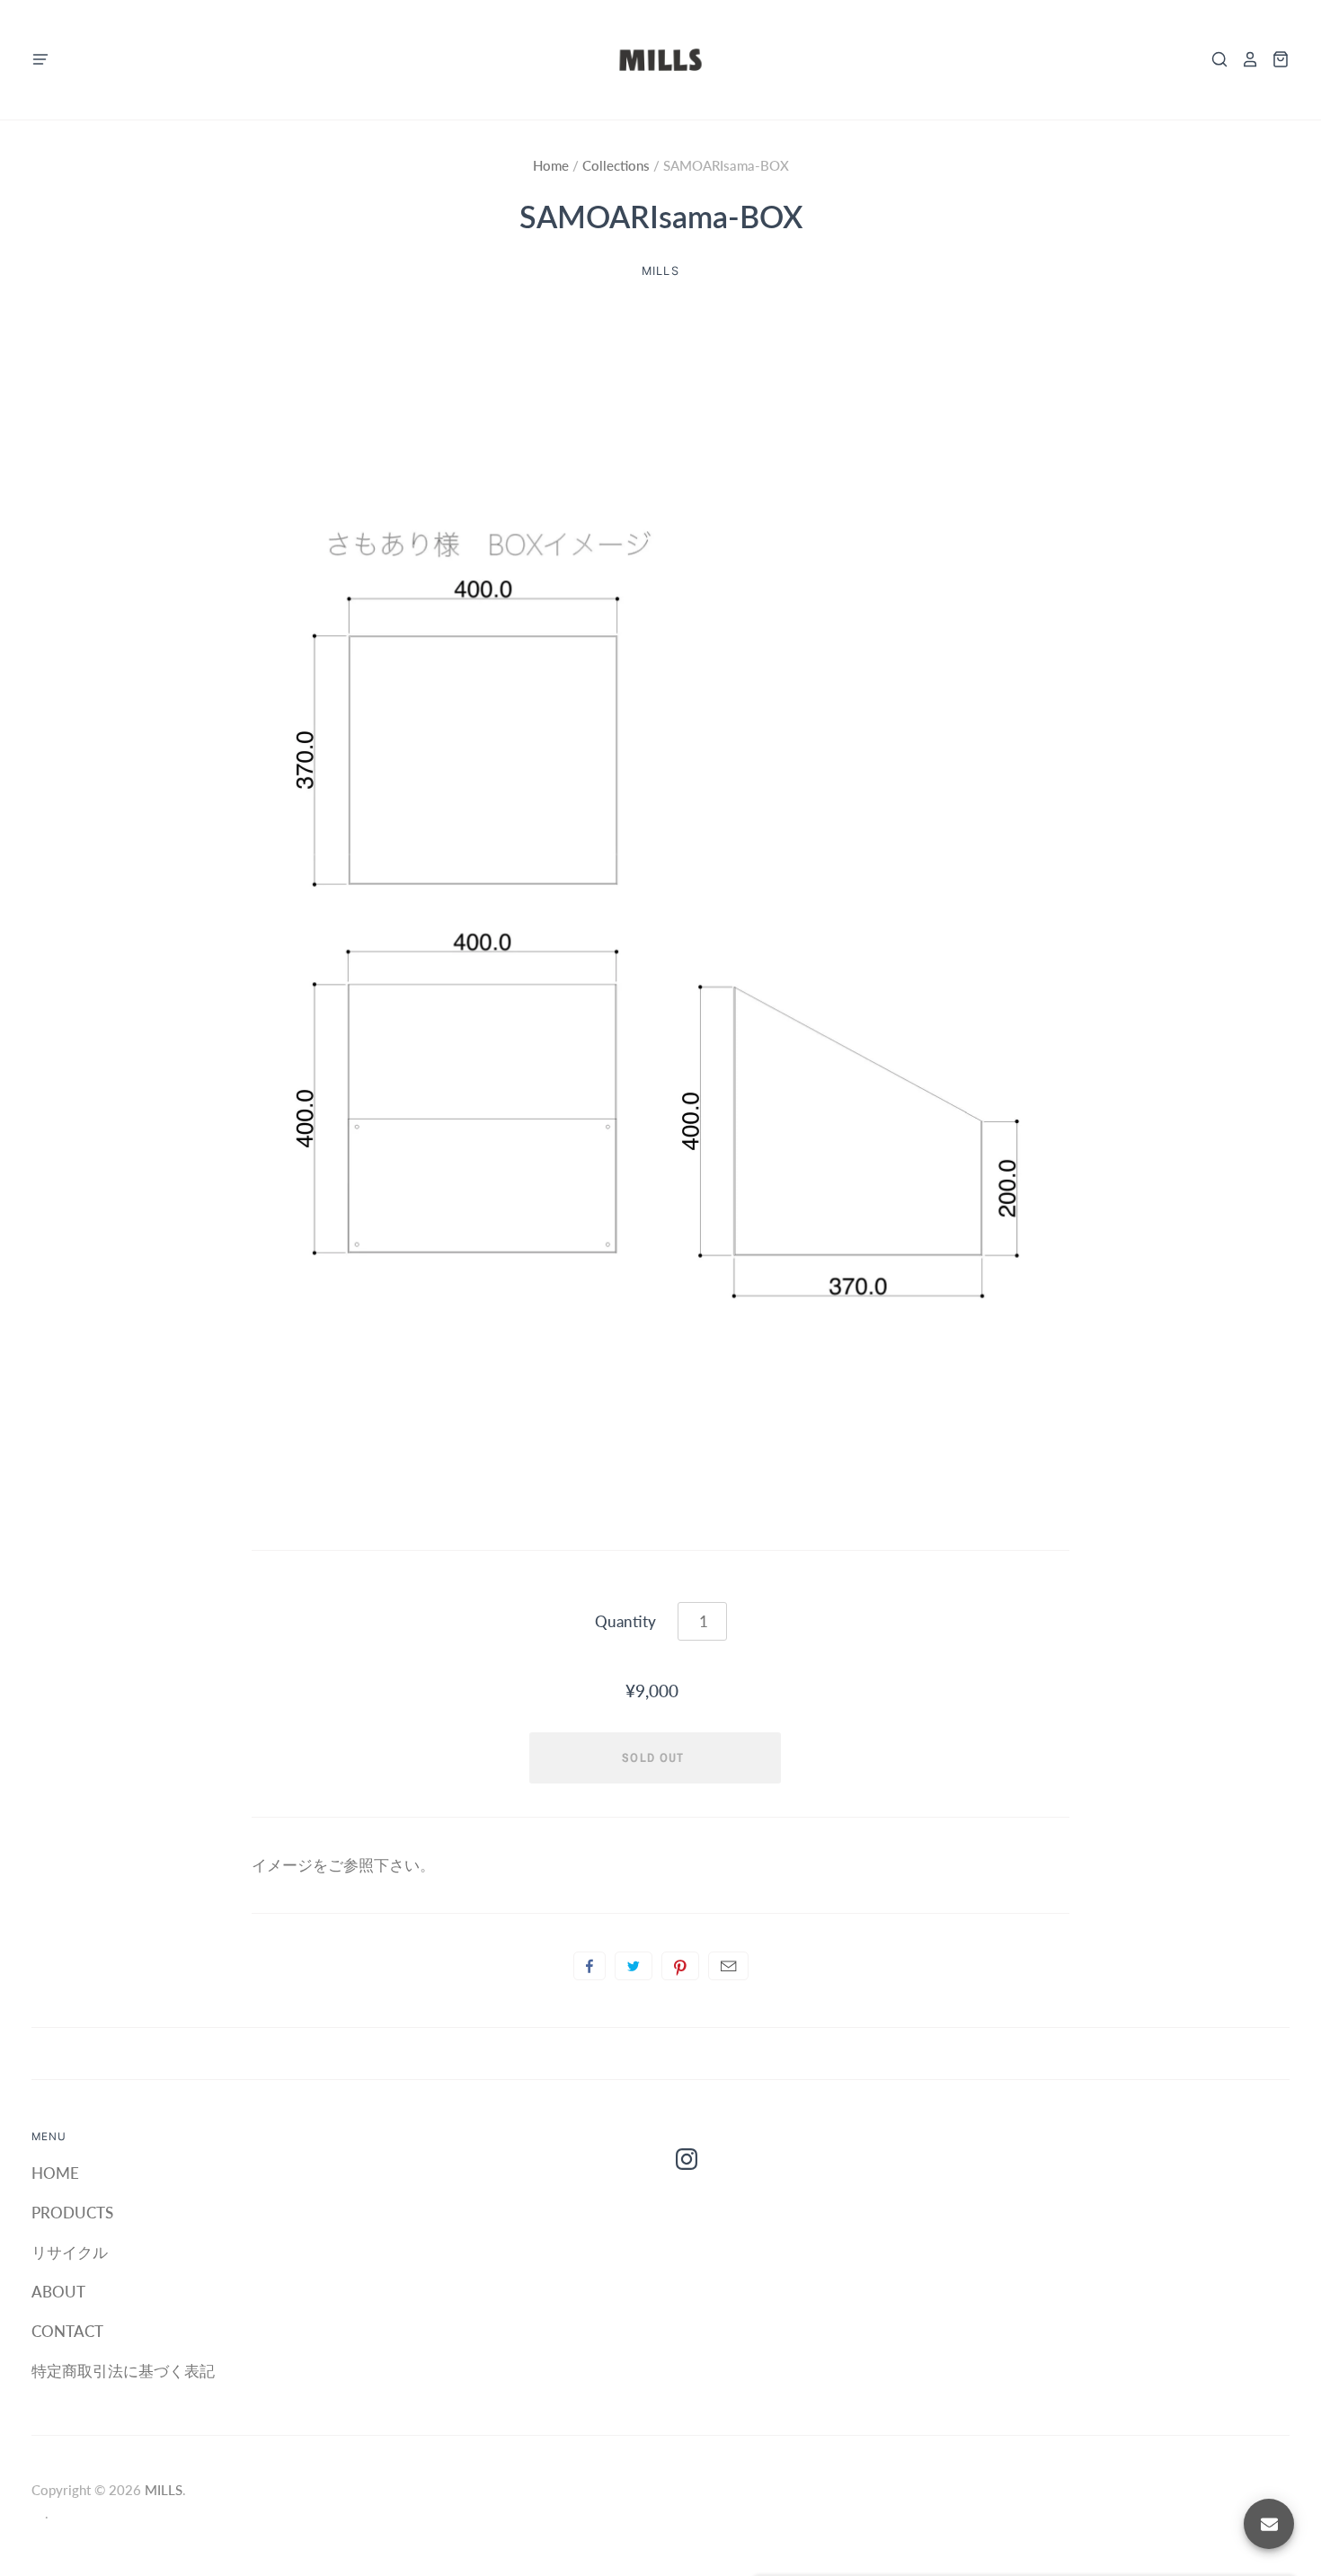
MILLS (660, 271)
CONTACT (67, 2331)
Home (553, 165)
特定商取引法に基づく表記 (123, 2371)
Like (590, 1966)
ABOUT (58, 2292)
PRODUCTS (72, 2213)
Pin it (680, 1966)
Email (728, 1966)
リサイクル (70, 2252)
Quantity (625, 1621)
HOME (55, 2173)
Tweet (634, 1966)
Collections (618, 165)
